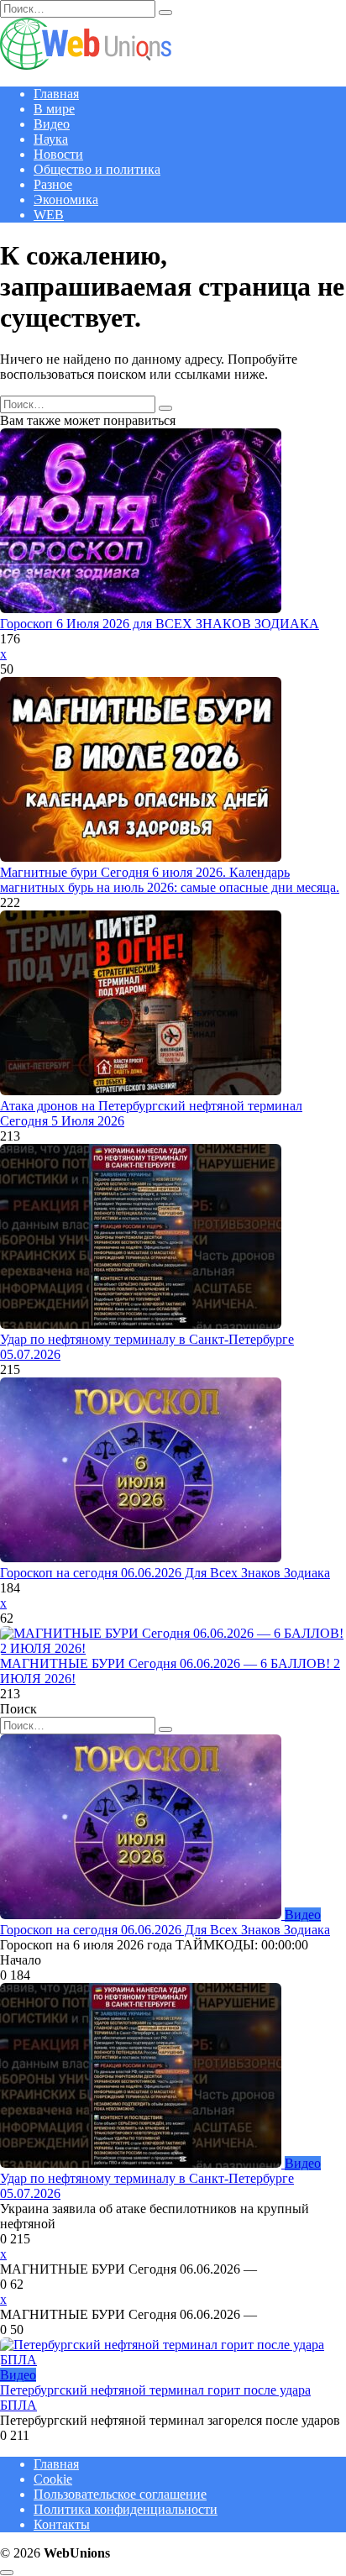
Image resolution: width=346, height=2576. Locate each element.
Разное (53, 184)
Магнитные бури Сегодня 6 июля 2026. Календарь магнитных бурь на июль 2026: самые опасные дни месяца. (170, 880)
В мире (54, 109)
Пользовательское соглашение (120, 2494)
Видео (52, 124)
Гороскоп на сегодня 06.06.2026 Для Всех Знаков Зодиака (165, 1573)
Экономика (66, 199)
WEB (49, 215)
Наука (51, 139)
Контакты (62, 2524)
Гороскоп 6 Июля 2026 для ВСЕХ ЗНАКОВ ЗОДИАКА (160, 624)
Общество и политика (97, 169)
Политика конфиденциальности (126, 2509)
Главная (56, 94)
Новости (58, 154)
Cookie (53, 2479)
